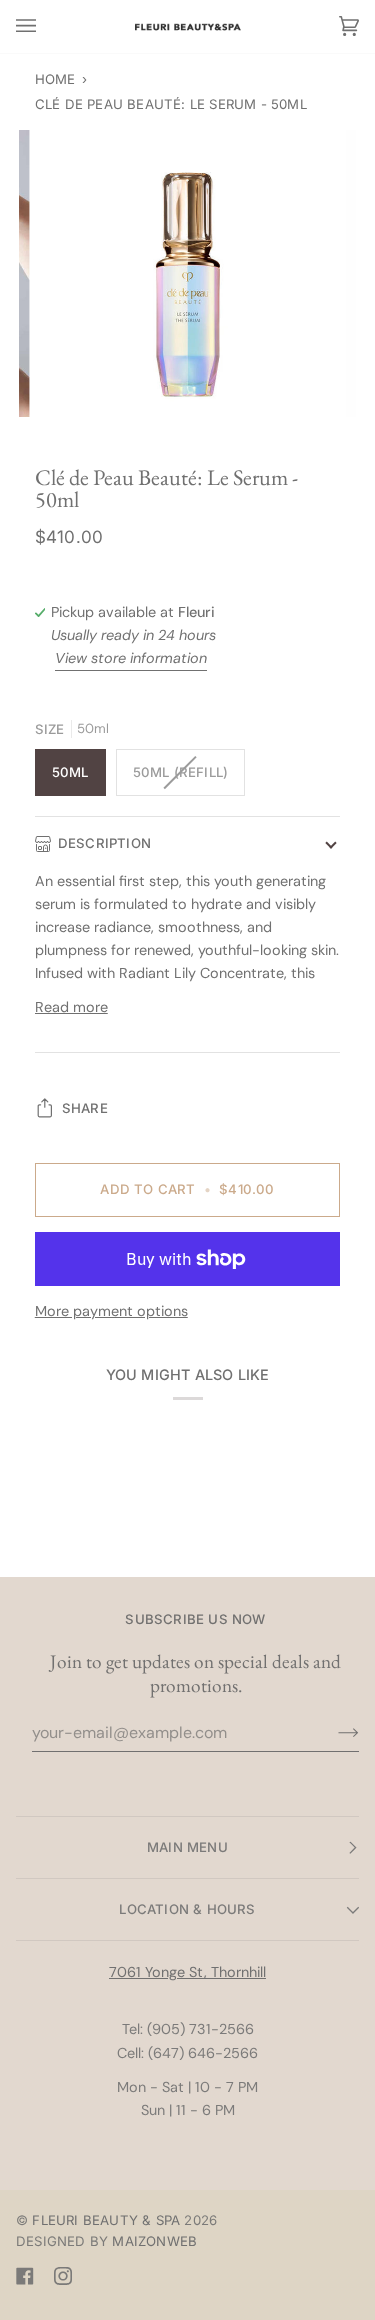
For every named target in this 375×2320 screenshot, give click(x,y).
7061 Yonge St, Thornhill (187, 1972)
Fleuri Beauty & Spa (106, 2220)
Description (104, 843)
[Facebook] (25, 2276)
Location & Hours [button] (187, 1909)
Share (85, 1108)
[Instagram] (63, 2276)
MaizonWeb (154, 2241)
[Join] (332, 1733)
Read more (71, 1007)
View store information (131, 658)
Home (55, 79)
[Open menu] (46, 26)
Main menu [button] (187, 1847)
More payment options (111, 1311)
